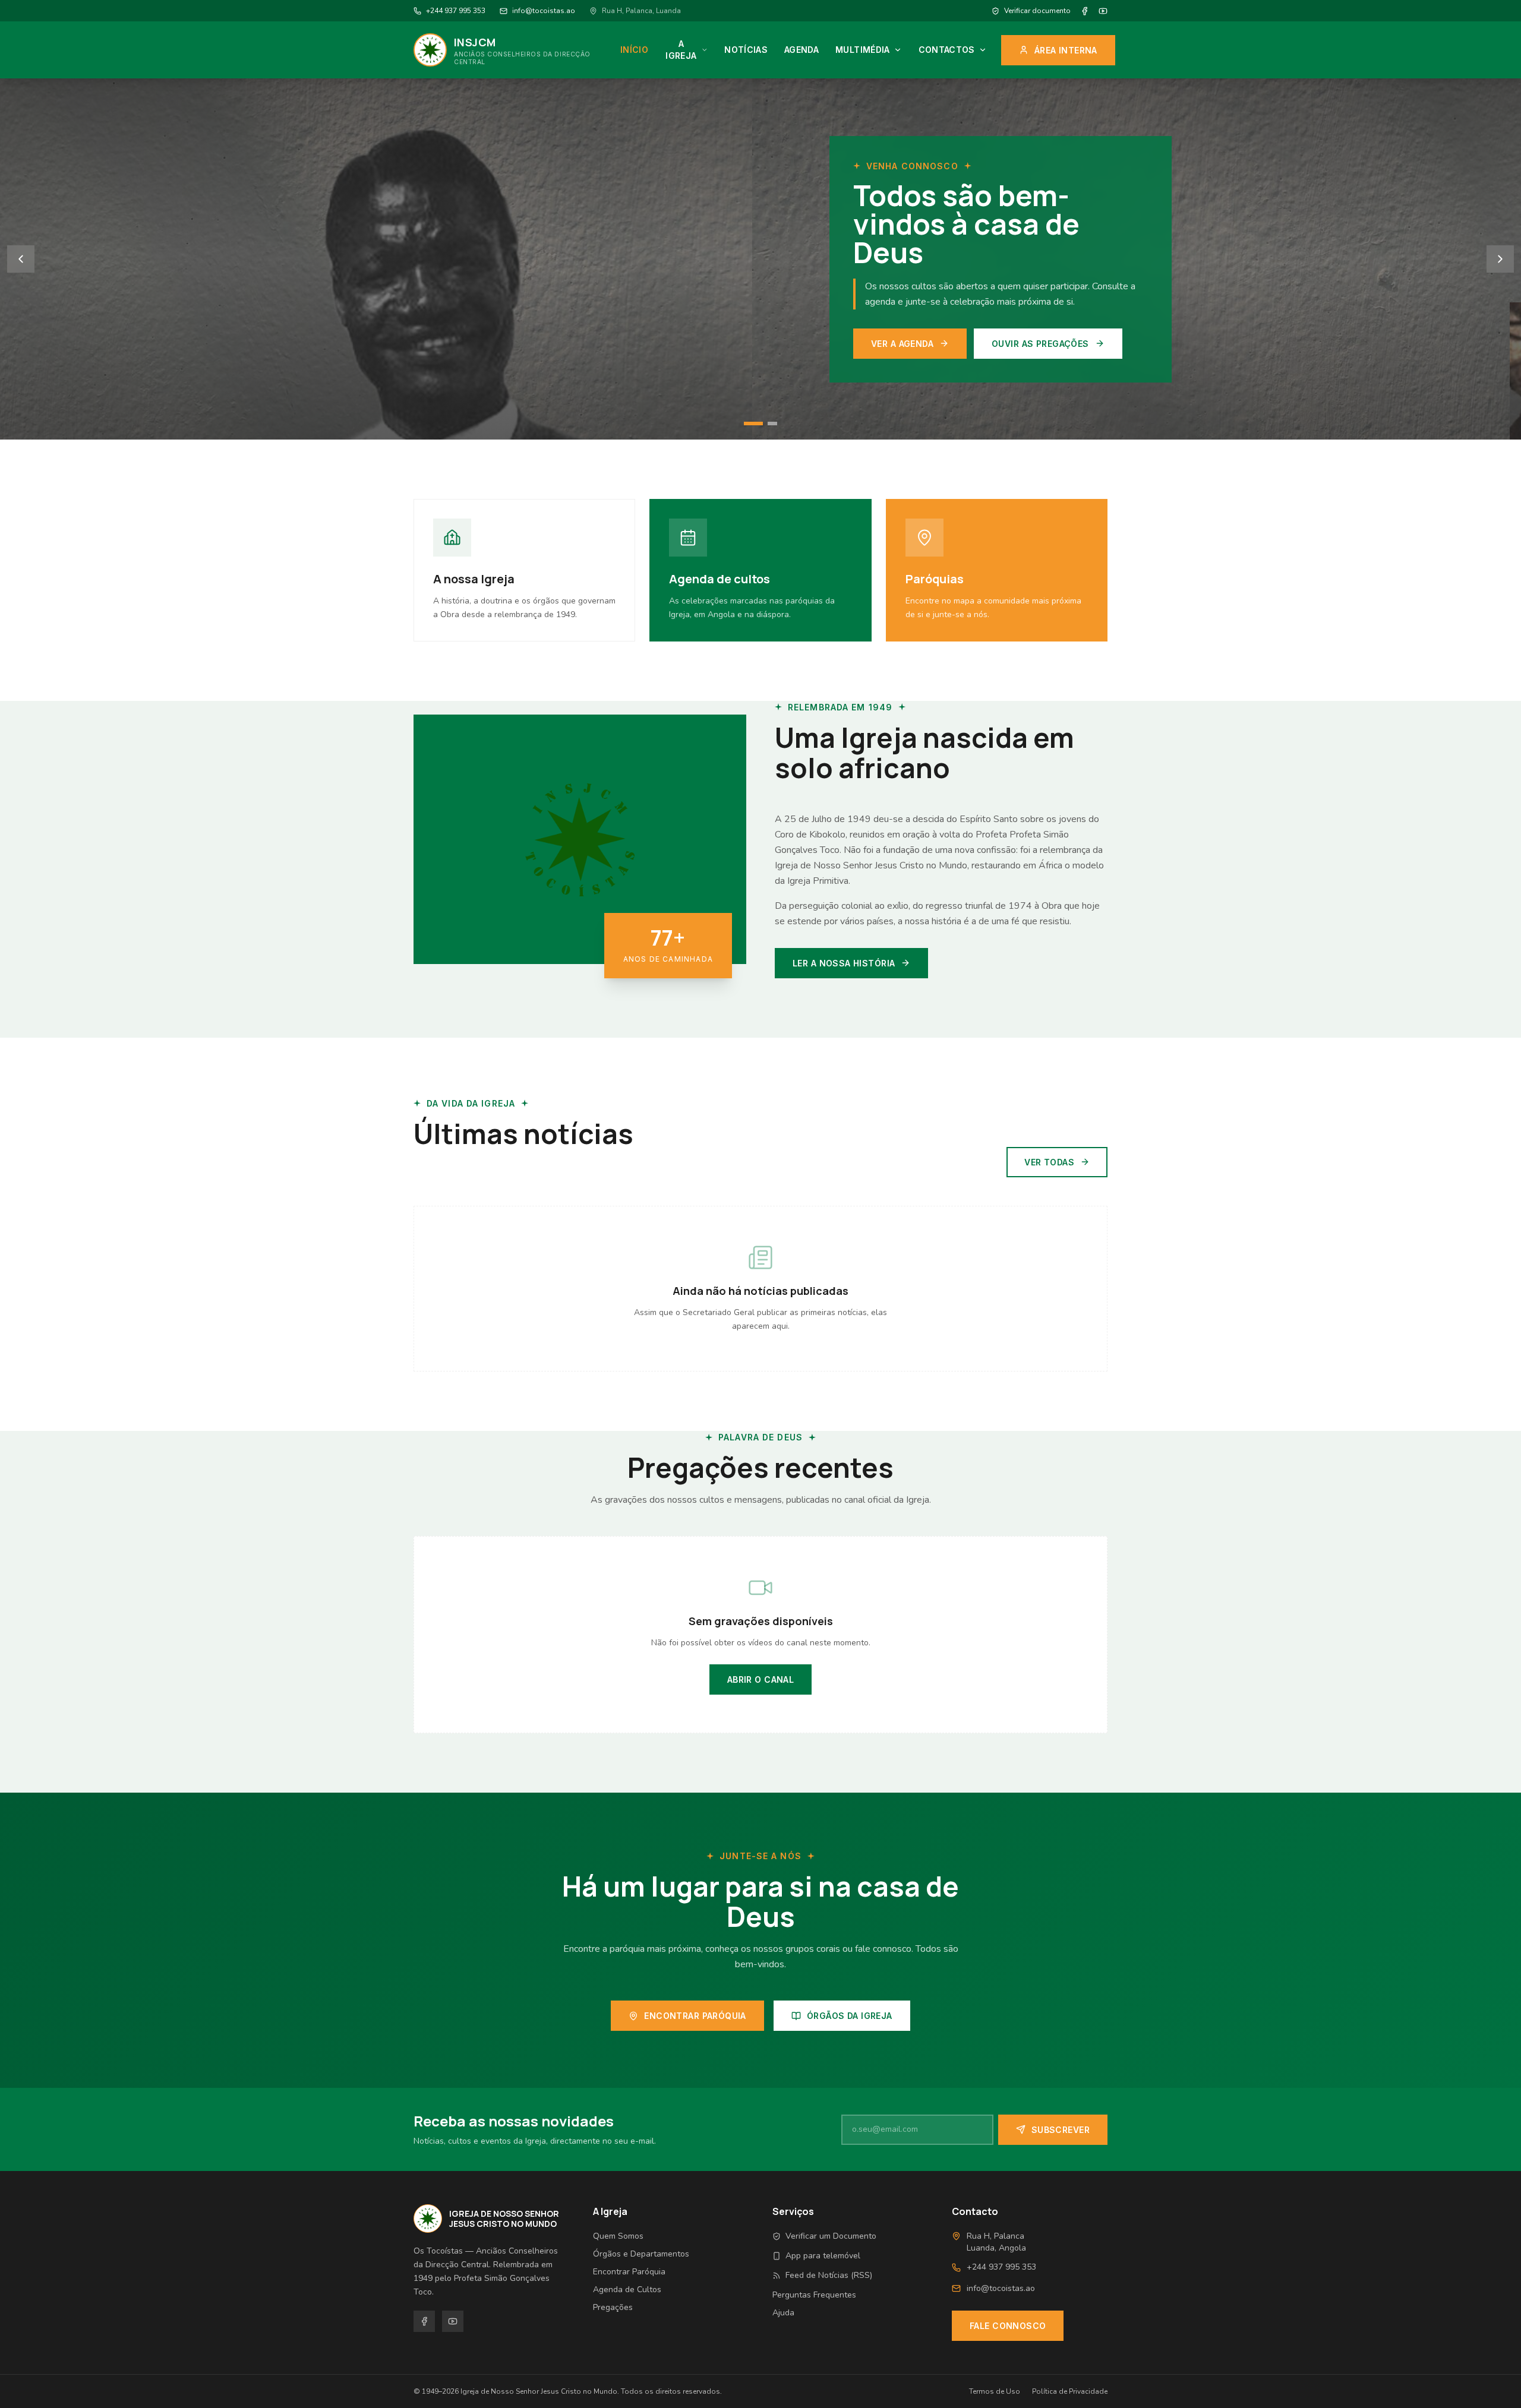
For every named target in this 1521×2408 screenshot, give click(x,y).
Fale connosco (1008, 2326)
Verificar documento (1037, 11)
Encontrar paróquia (695, 2016)
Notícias (746, 50)
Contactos (947, 50)
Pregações (613, 2307)
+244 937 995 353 (456, 11)
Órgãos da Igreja (850, 2016)
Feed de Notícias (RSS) (829, 2275)
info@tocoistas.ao (544, 11)
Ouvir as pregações (624, 344)
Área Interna (1066, 50)
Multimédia (863, 50)
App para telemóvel (823, 2256)
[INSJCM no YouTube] (1103, 11)
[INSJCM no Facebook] (1085, 11)
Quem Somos (618, 2236)
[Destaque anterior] (21, 259)
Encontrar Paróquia (629, 2272)
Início (634, 50)
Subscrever (1061, 2130)
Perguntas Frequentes (814, 2295)
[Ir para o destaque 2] (768, 424)
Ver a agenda (486, 344)
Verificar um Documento (831, 2236)
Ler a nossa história (844, 963)
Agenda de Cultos (627, 2290)
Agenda (801, 50)
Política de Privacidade (1070, 2391)
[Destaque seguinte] (1500, 259)
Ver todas (1049, 1162)
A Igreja (681, 50)
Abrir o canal (760, 1679)
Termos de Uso (995, 2391)
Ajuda (783, 2313)
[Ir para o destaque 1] (749, 424)
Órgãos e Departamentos (641, 2254)
